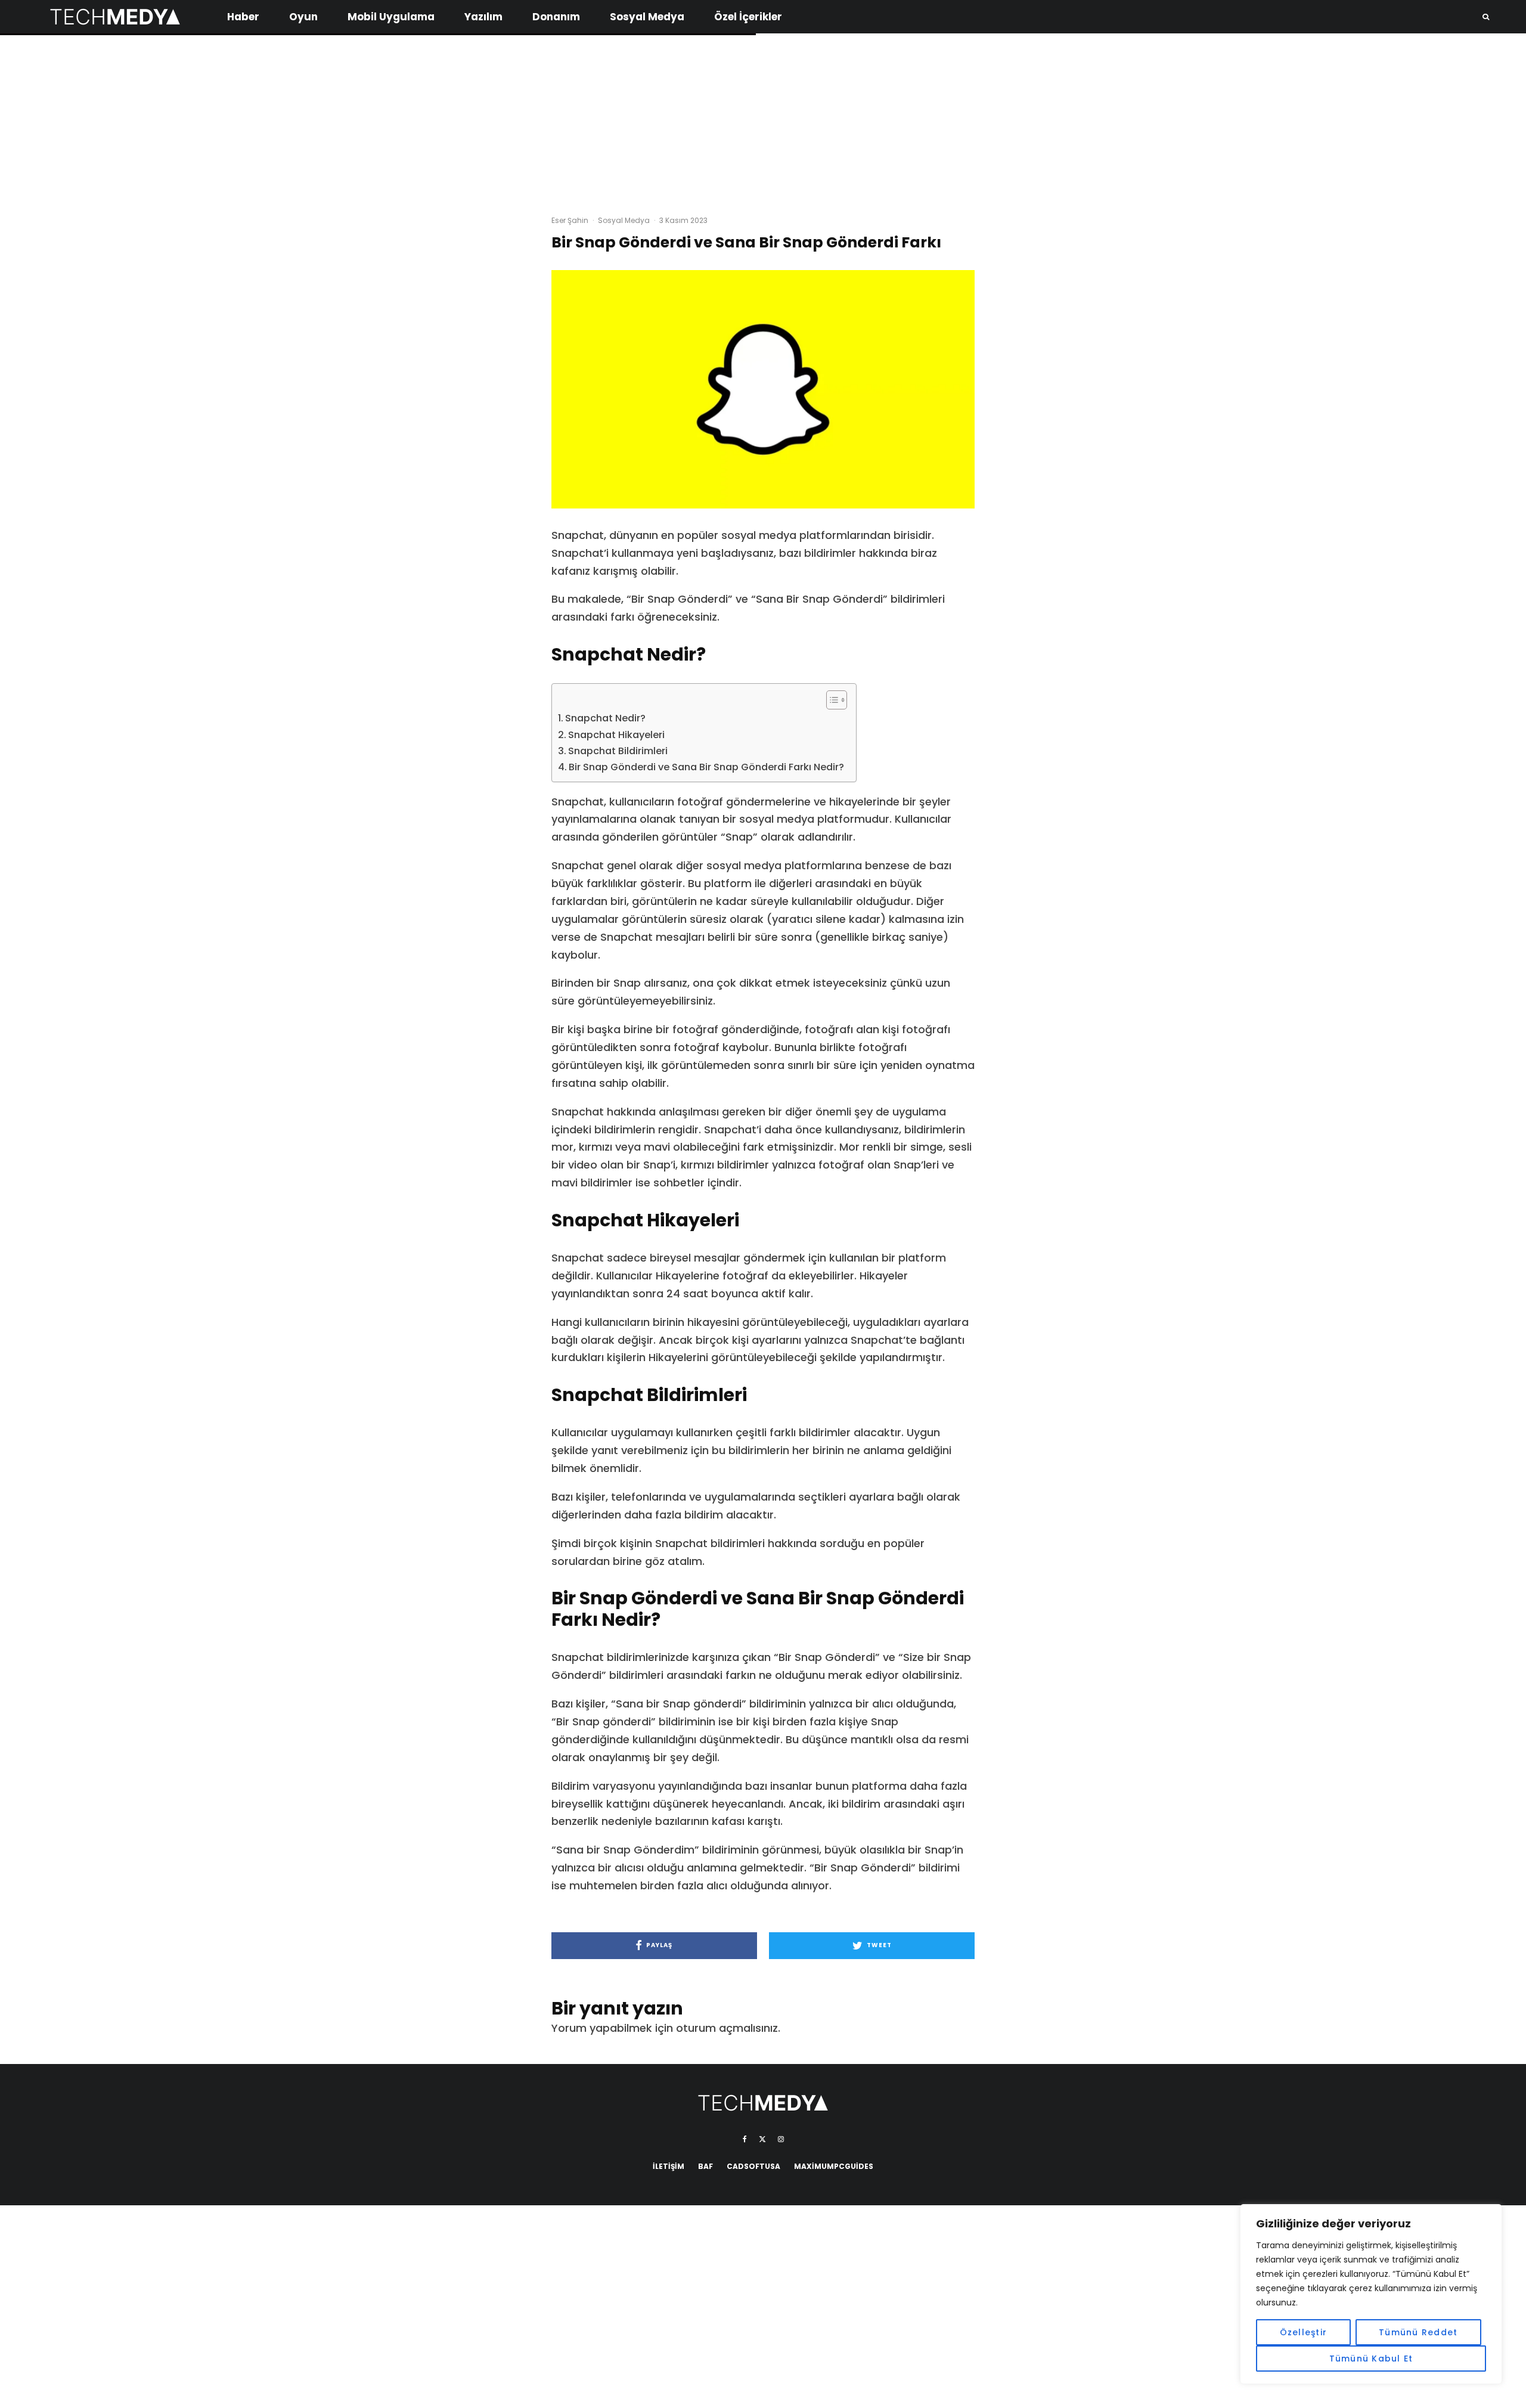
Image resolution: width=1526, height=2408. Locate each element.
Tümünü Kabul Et (1371, 2359)
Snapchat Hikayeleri (616, 735)
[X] (762, 2139)
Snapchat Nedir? (605, 718)
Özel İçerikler (748, 17)
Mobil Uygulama (391, 17)
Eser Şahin (570, 220)
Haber (243, 17)
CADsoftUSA (753, 2166)
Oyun (303, 17)
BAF (705, 2166)
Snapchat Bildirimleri (618, 751)
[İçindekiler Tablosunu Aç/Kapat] (831, 700)
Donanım (556, 17)
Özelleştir (1304, 2332)
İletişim (669, 2166)
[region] (1371, 2294)
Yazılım (483, 17)
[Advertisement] (763, 119)
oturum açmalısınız (727, 2028)
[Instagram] (781, 2139)
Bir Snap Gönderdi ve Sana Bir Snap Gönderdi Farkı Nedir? (706, 767)
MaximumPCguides (834, 2166)
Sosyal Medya (647, 17)
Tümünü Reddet (1418, 2332)
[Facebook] (745, 2139)
